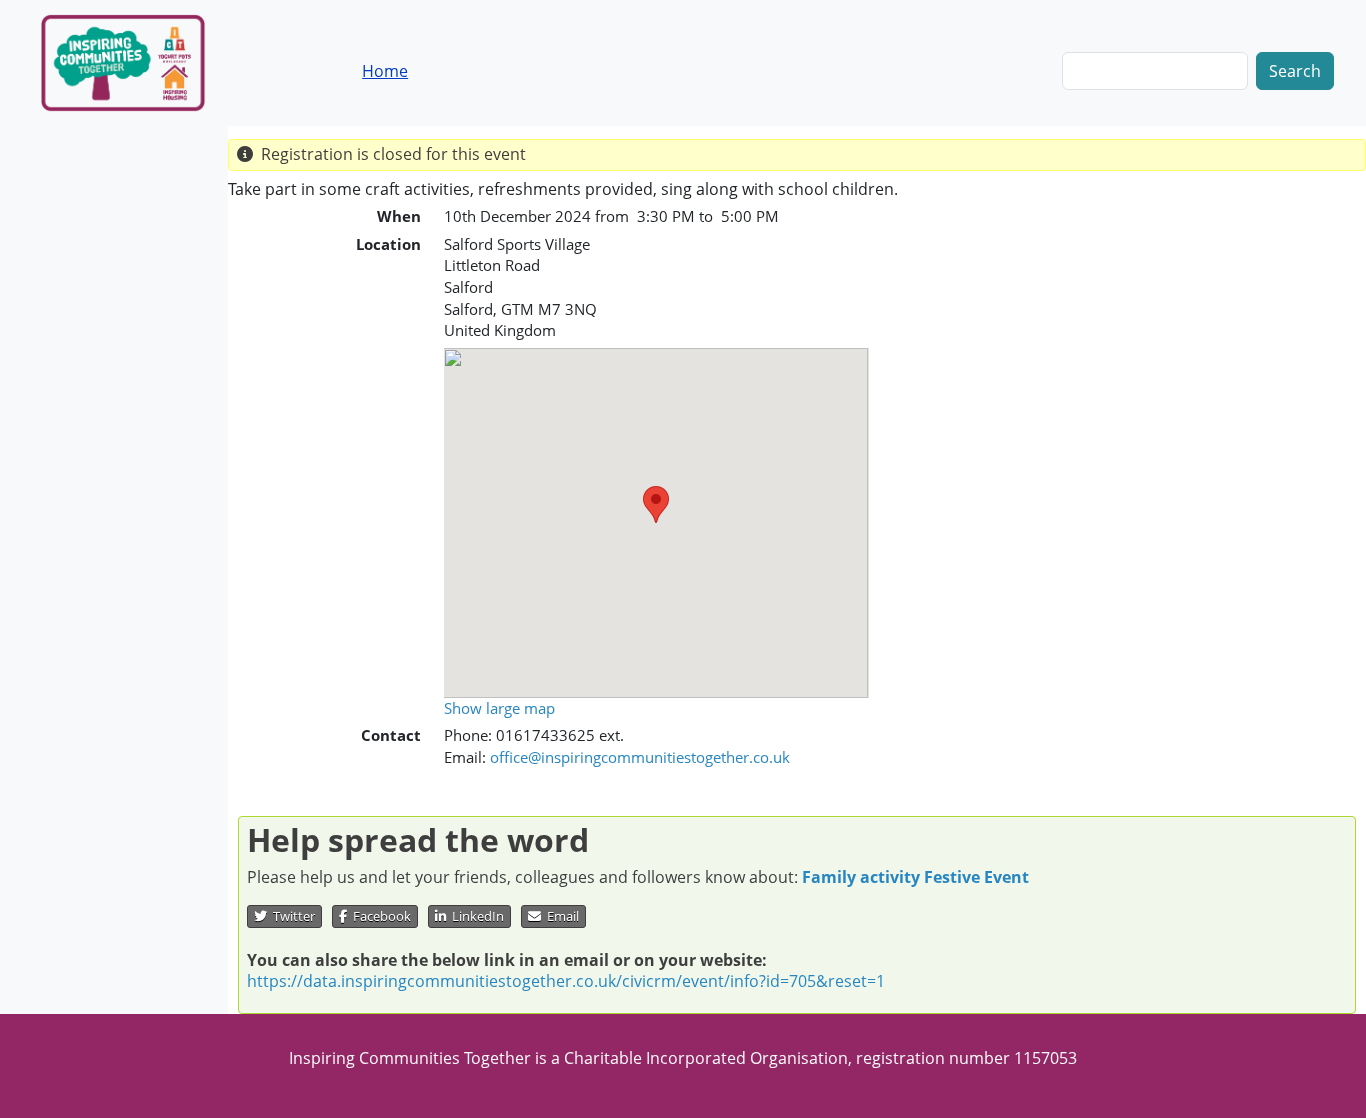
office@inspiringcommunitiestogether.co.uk (640, 757)
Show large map (499, 708)
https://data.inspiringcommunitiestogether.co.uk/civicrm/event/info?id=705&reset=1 (566, 981)
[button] (656, 504)
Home (385, 71)
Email (560, 916)
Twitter (291, 916)
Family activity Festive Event (915, 877)
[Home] (139, 63)
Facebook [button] (379, 916)
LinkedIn (475, 916)
